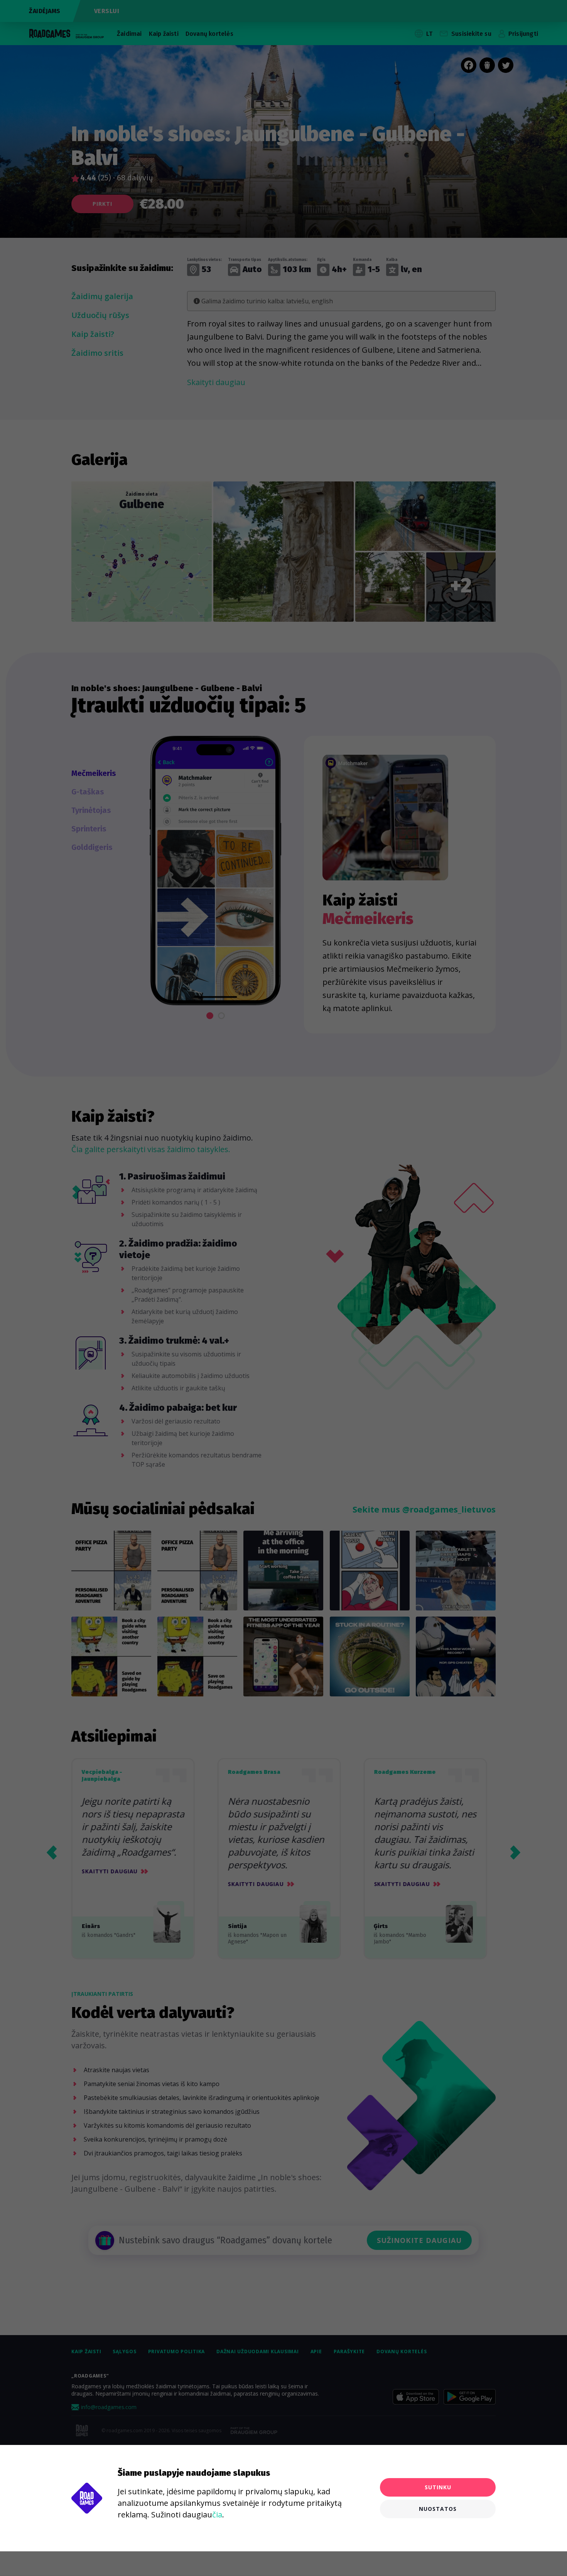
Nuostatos (438, 2509)
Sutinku (438, 2487)
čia (217, 2515)
